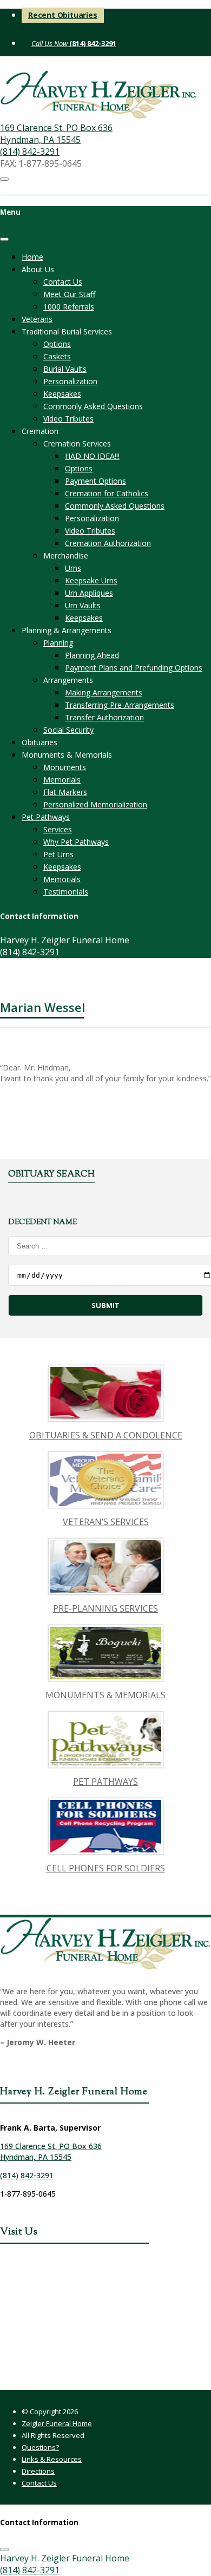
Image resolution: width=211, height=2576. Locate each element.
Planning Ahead (92, 655)
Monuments (65, 767)
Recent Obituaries (63, 15)
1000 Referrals (69, 307)
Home (32, 257)
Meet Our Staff (69, 294)
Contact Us (63, 282)
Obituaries (39, 742)
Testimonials (66, 892)
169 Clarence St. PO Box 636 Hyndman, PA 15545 (56, 134)
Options (57, 344)
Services (58, 829)
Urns (73, 568)
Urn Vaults (83, 605)
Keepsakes (62, 394)
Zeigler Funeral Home (57, 2423)
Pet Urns (58, 854)
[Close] (4, 239)
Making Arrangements (104, 692)
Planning (58, 643)
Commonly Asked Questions (93, 406)
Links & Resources (52, 2459)
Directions (38, 2471)
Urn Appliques (89, 593)
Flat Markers (65, 792)
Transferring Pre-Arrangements (120, 705)
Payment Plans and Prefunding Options (134, 668)
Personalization (70, 381)
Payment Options (95, 481)
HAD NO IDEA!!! (92, 456)
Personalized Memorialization (95, 804)
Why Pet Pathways (76, 842)
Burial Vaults (65, 369)
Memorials (62, 780)
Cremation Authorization (108, 543)
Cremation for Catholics (107, 493)
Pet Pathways (46, 817)
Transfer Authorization (104, 717)
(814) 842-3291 (92, 43)
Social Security (68, 730)
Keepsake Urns (91, 580)
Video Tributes (68, 419)
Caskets (57, 356)
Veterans (37, 319)
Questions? (40, 2447)
